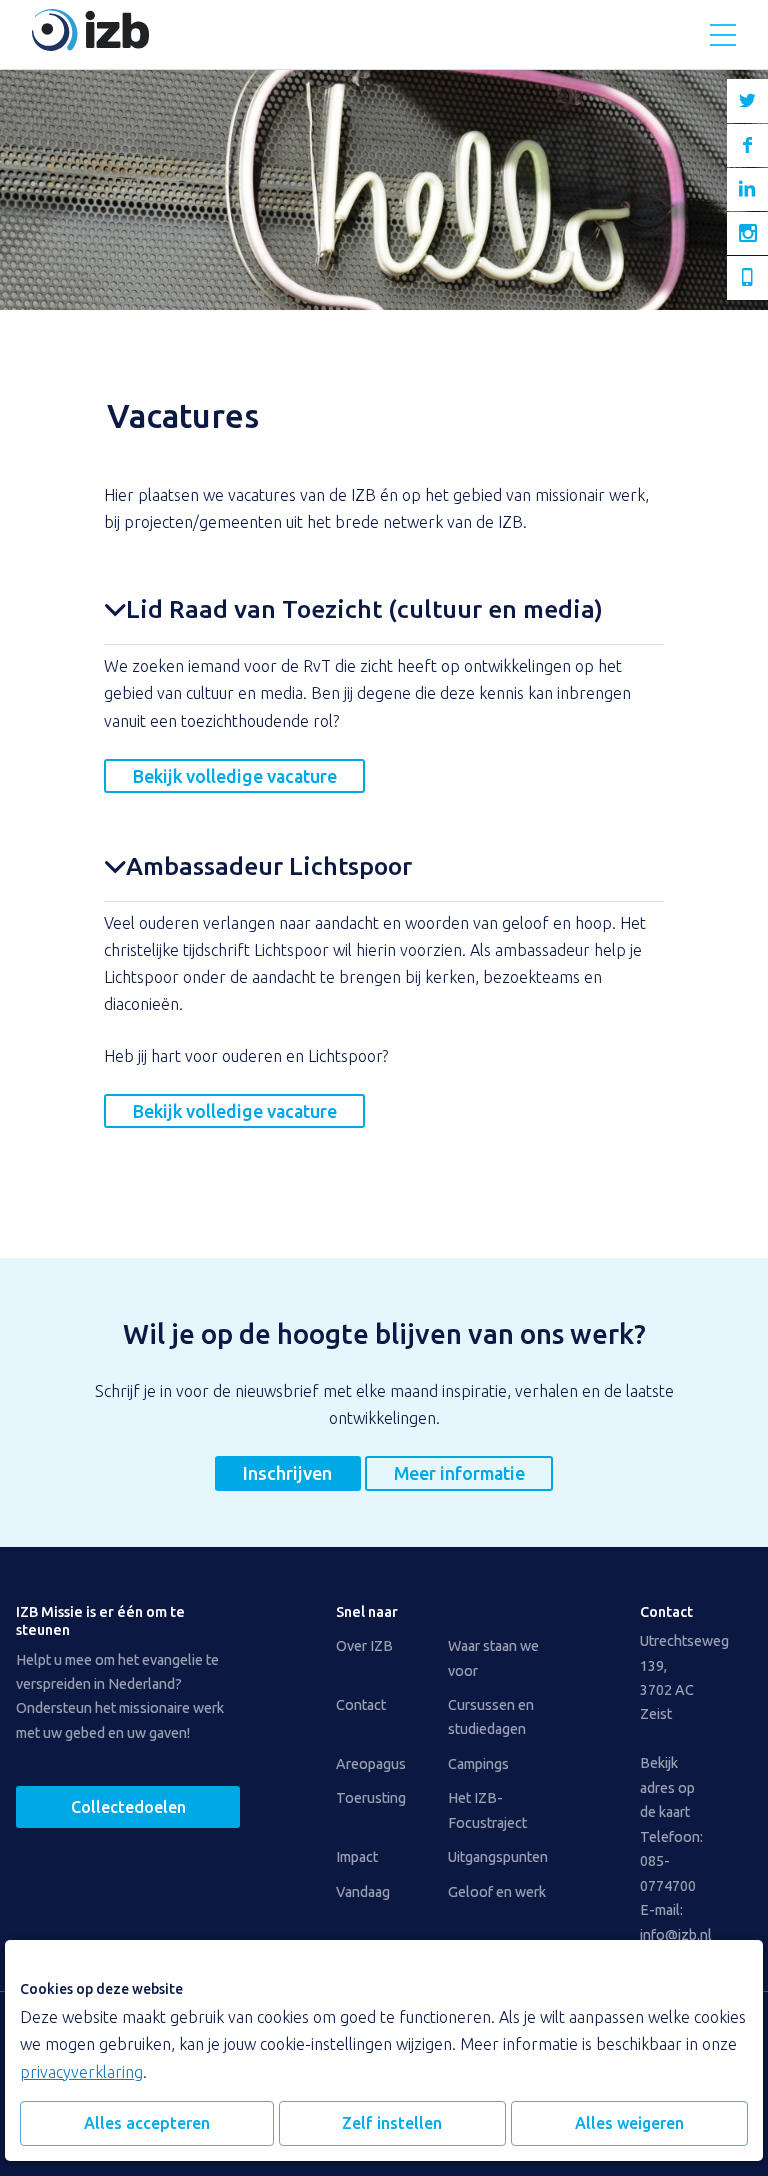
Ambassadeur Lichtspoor (269, 866)
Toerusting (371, 1798)
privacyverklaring (81, 2072)
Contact (361, 1705)
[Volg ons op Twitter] (747, 100)
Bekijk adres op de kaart (667, 1787)
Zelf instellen (392, 2123)
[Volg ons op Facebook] (747, 145)
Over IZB (364, 1646)
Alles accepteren (147, 2123)
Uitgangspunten (498, 1857)
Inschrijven (287, 1473)
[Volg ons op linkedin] (747, 189)
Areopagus (371, 1764)
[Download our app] (747, 277)
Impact (357, 1857)
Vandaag (363, 1892)
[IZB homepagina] (90, 45)
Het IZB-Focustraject (487, 1810)
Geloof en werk (497, 1892)
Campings (478, 1764)
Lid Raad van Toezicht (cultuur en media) (364, 609)
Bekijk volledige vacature (235, 776)
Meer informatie (459, 1473)
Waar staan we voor (493, 1658)
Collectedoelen (128, 1807)
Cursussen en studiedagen (491, 1717)
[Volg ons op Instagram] (747, 233)
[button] (723, 35)
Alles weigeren (629, 2123)
